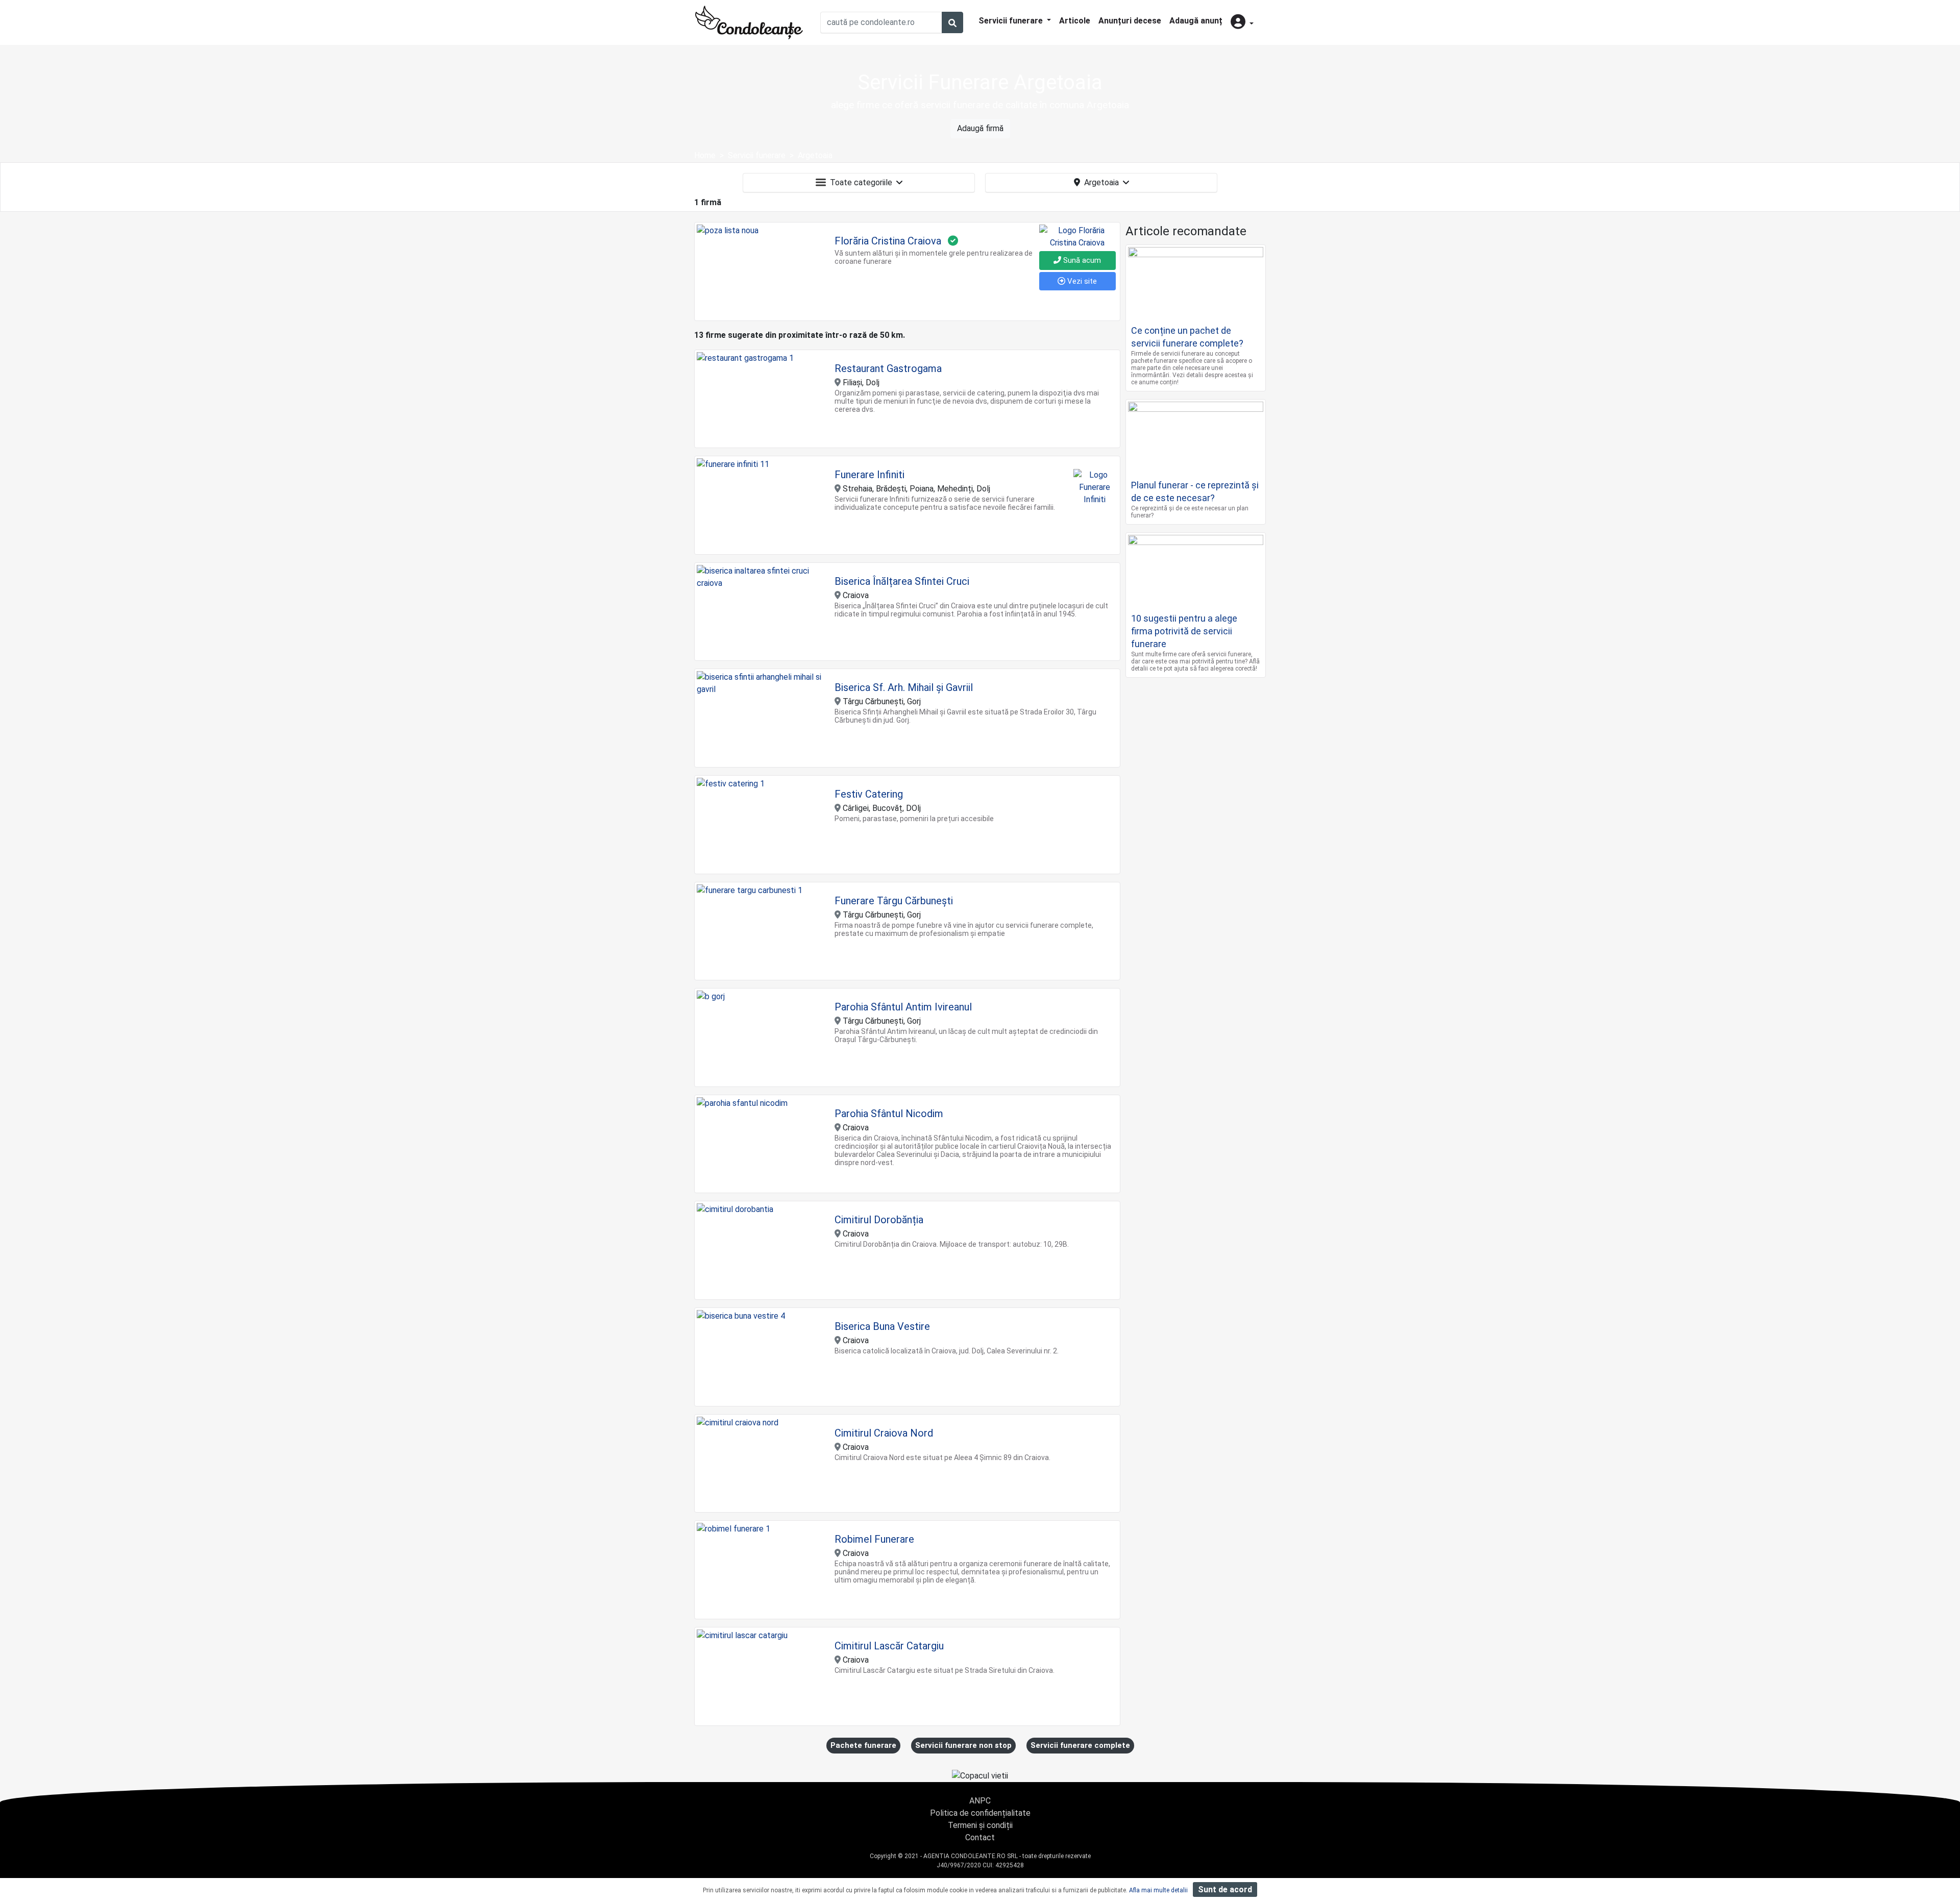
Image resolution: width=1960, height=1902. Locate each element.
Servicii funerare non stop (963, 1745)
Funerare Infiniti (869, 475)
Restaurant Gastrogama (888, 368)
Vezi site (1081, 281)
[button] (1242, 23)
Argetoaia (1101, 182)
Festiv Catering (869, 794)
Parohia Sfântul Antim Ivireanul (903, 1007)
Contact (980, 1837)
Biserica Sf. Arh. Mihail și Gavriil (904, 687)
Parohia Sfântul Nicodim (889, 1114)
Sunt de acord (1225, 1889)
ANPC (980, 1801)
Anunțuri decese (1130, 21)
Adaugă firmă (980, 128)
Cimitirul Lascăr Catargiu (889, 1646)
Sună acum (1081, 260)
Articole (1075, 21)
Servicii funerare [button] (1012, 21)
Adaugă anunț (1196, 21)
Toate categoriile (861, 182)
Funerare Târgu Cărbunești (894, 901)
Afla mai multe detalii (1158, 1890)
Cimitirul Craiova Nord (884, 1433)
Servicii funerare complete (1080, 1745)
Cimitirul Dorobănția (879, 1220)
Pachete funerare (863, 1745)
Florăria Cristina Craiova (888, 241)
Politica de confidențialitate (980, 1813)
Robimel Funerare (874, 1539)
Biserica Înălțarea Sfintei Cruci (902, 581)
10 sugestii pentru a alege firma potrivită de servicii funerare (1184, 631)
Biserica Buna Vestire (882, 1326)
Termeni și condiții (980, 1825)
